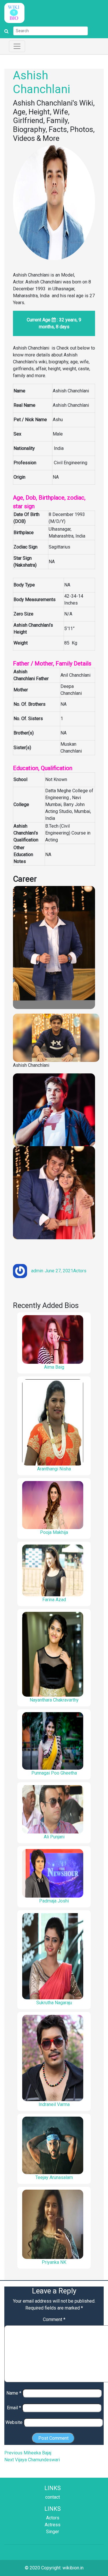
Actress (53, 2525)
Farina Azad (54, 1600)
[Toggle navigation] (17, 46)
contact (53, 2497)
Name (14, 2393)
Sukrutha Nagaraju (54, 2003)
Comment (54, 2319)
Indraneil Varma (54, 2104)
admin (37, 1271)
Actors (80, 1271)
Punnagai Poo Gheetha (54, 1773)
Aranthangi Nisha (54, 1469)
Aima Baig (54, 1367)
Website (14, 2422)
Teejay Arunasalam (54, 2177)
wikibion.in (73, 2568)
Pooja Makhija (54, 1532)
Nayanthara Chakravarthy (54, 1700)
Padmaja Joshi (54, 1901)
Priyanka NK (54, 2262)
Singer (53, 2532)
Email (14, 2408)
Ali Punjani (54, 1837)
